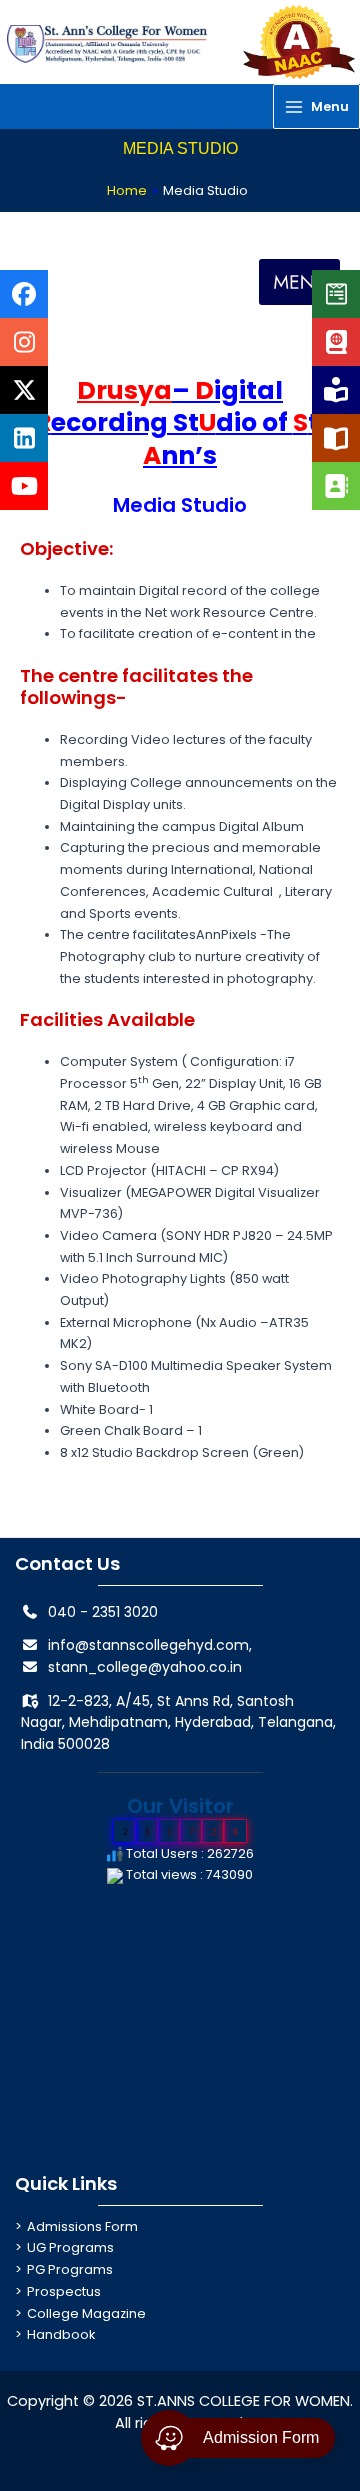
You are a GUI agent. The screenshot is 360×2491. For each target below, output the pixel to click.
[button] (299, 282)
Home (127, 190)
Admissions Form (82, 2226)
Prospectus (64, 2291)
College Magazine (86, 2313)
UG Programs (70, 2247)
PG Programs (70, 2269)
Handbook (61, 2334)
